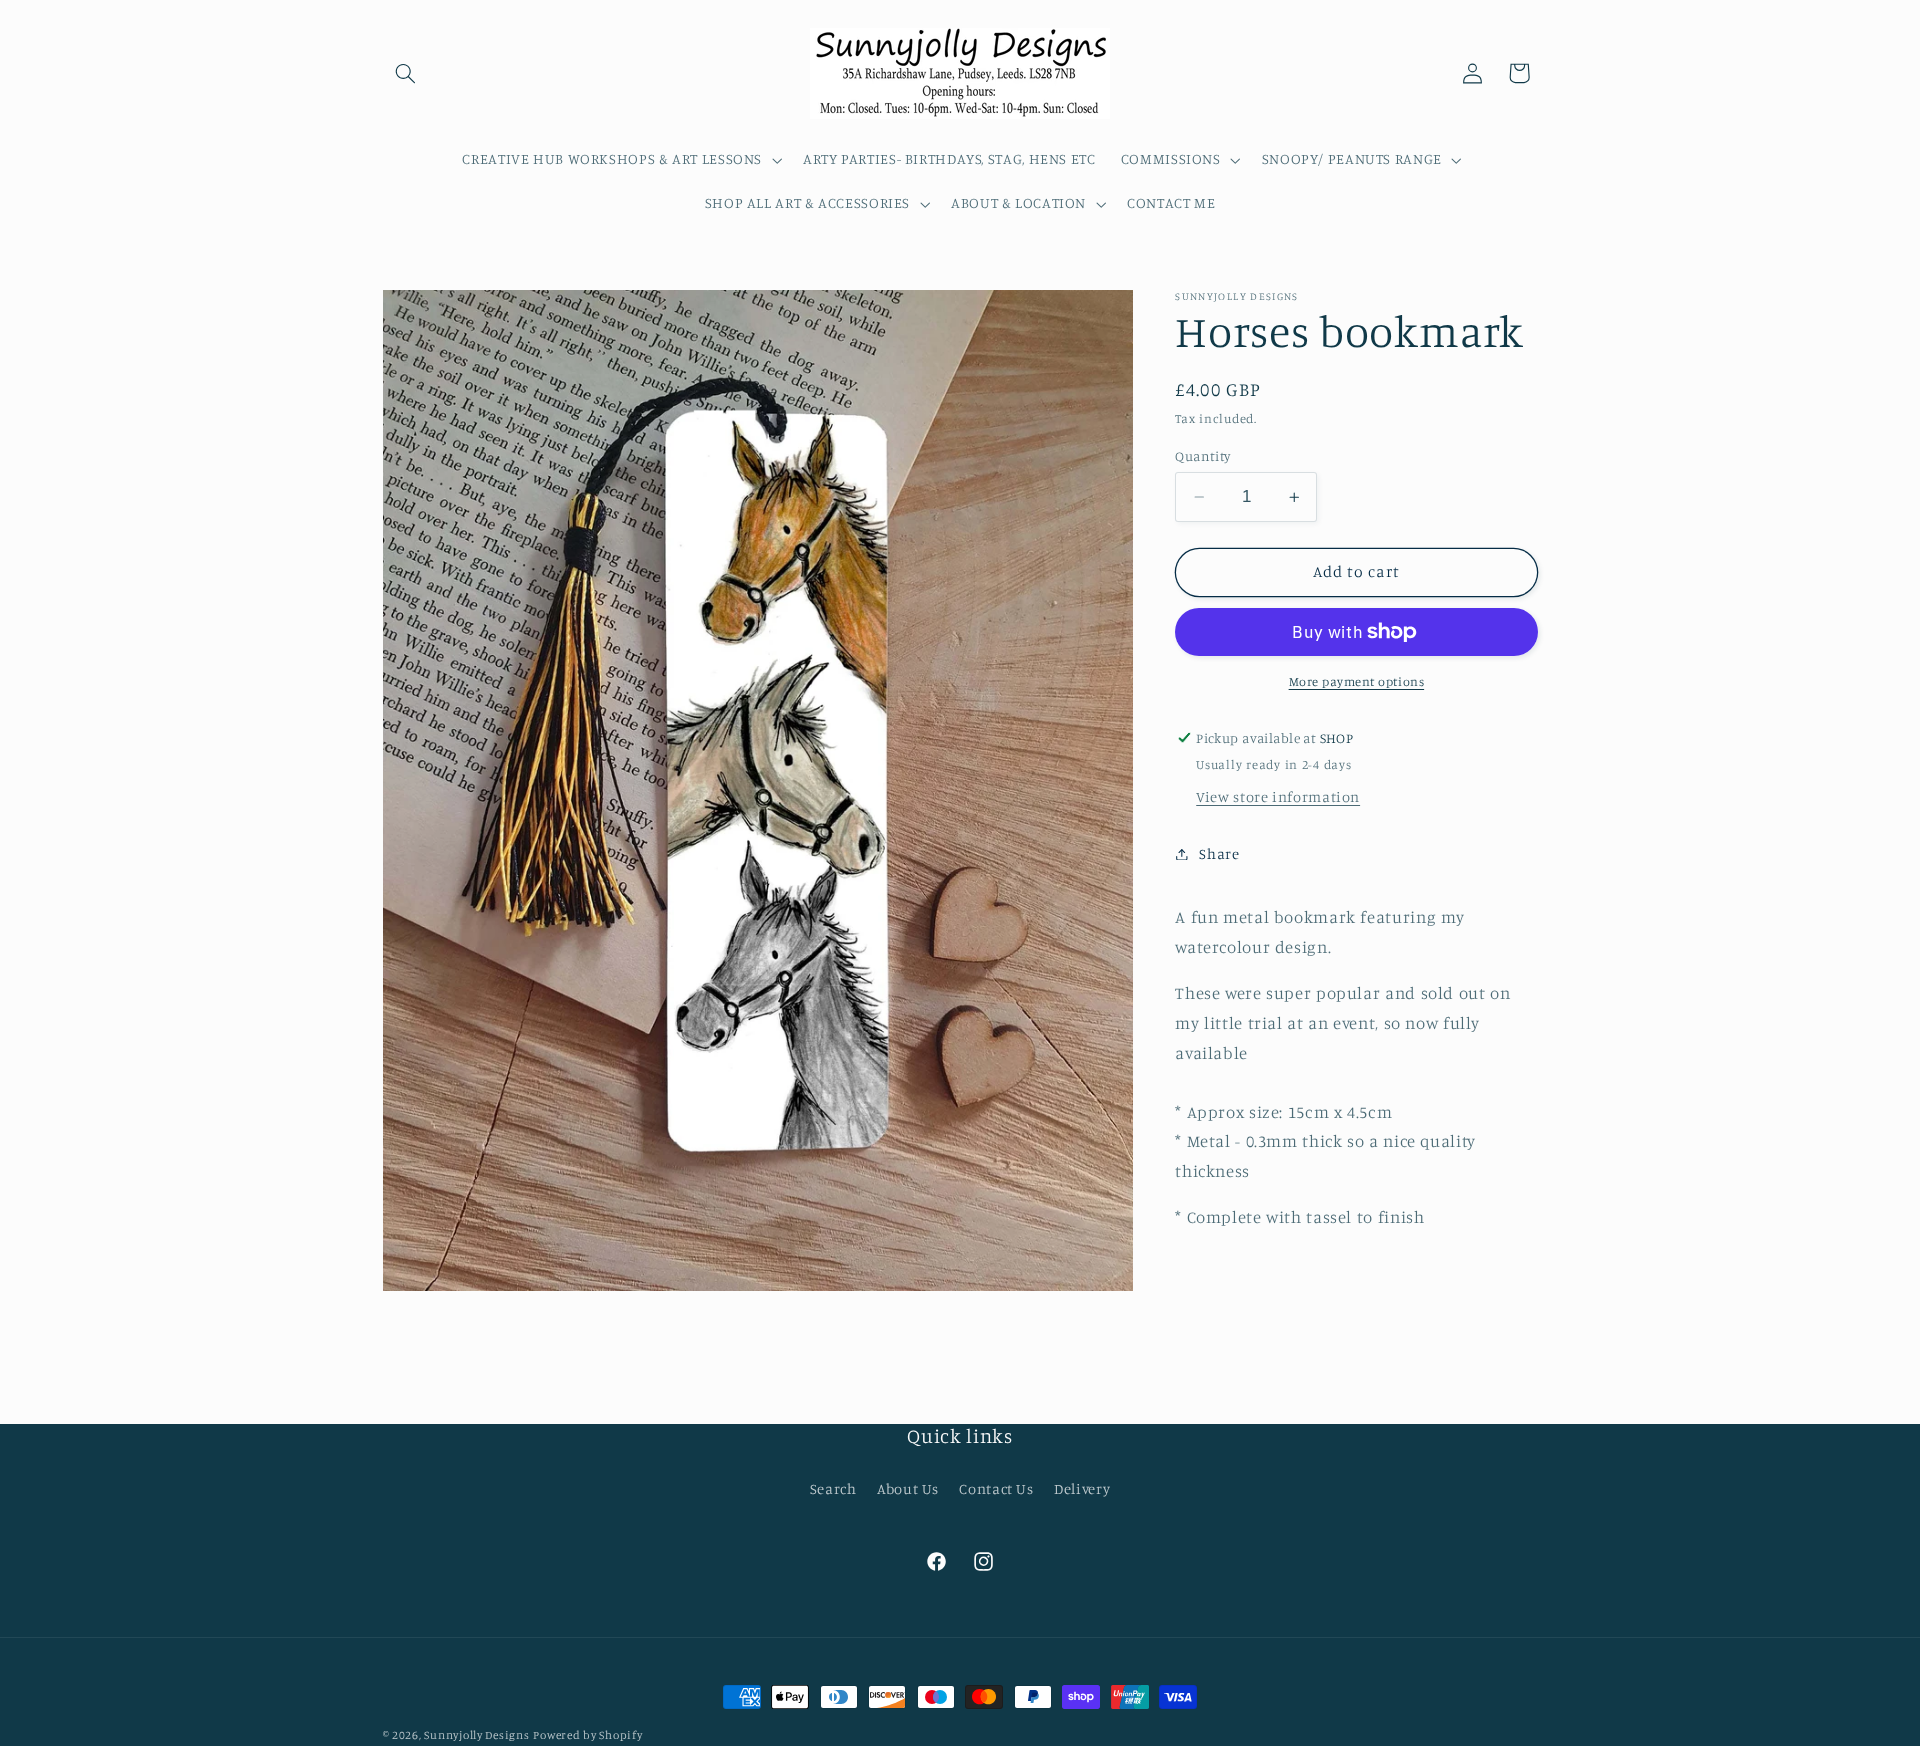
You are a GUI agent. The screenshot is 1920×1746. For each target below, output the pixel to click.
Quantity (1202, 456)
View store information (1278, 796)
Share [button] (1219, 853)
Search (833, 1488)
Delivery (1082, 1488)
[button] (406, 73)
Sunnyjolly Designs (476, 1735)
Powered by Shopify (587, 1735)
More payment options (1357, 681)
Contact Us (996, 1488)
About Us (908, 1488)
